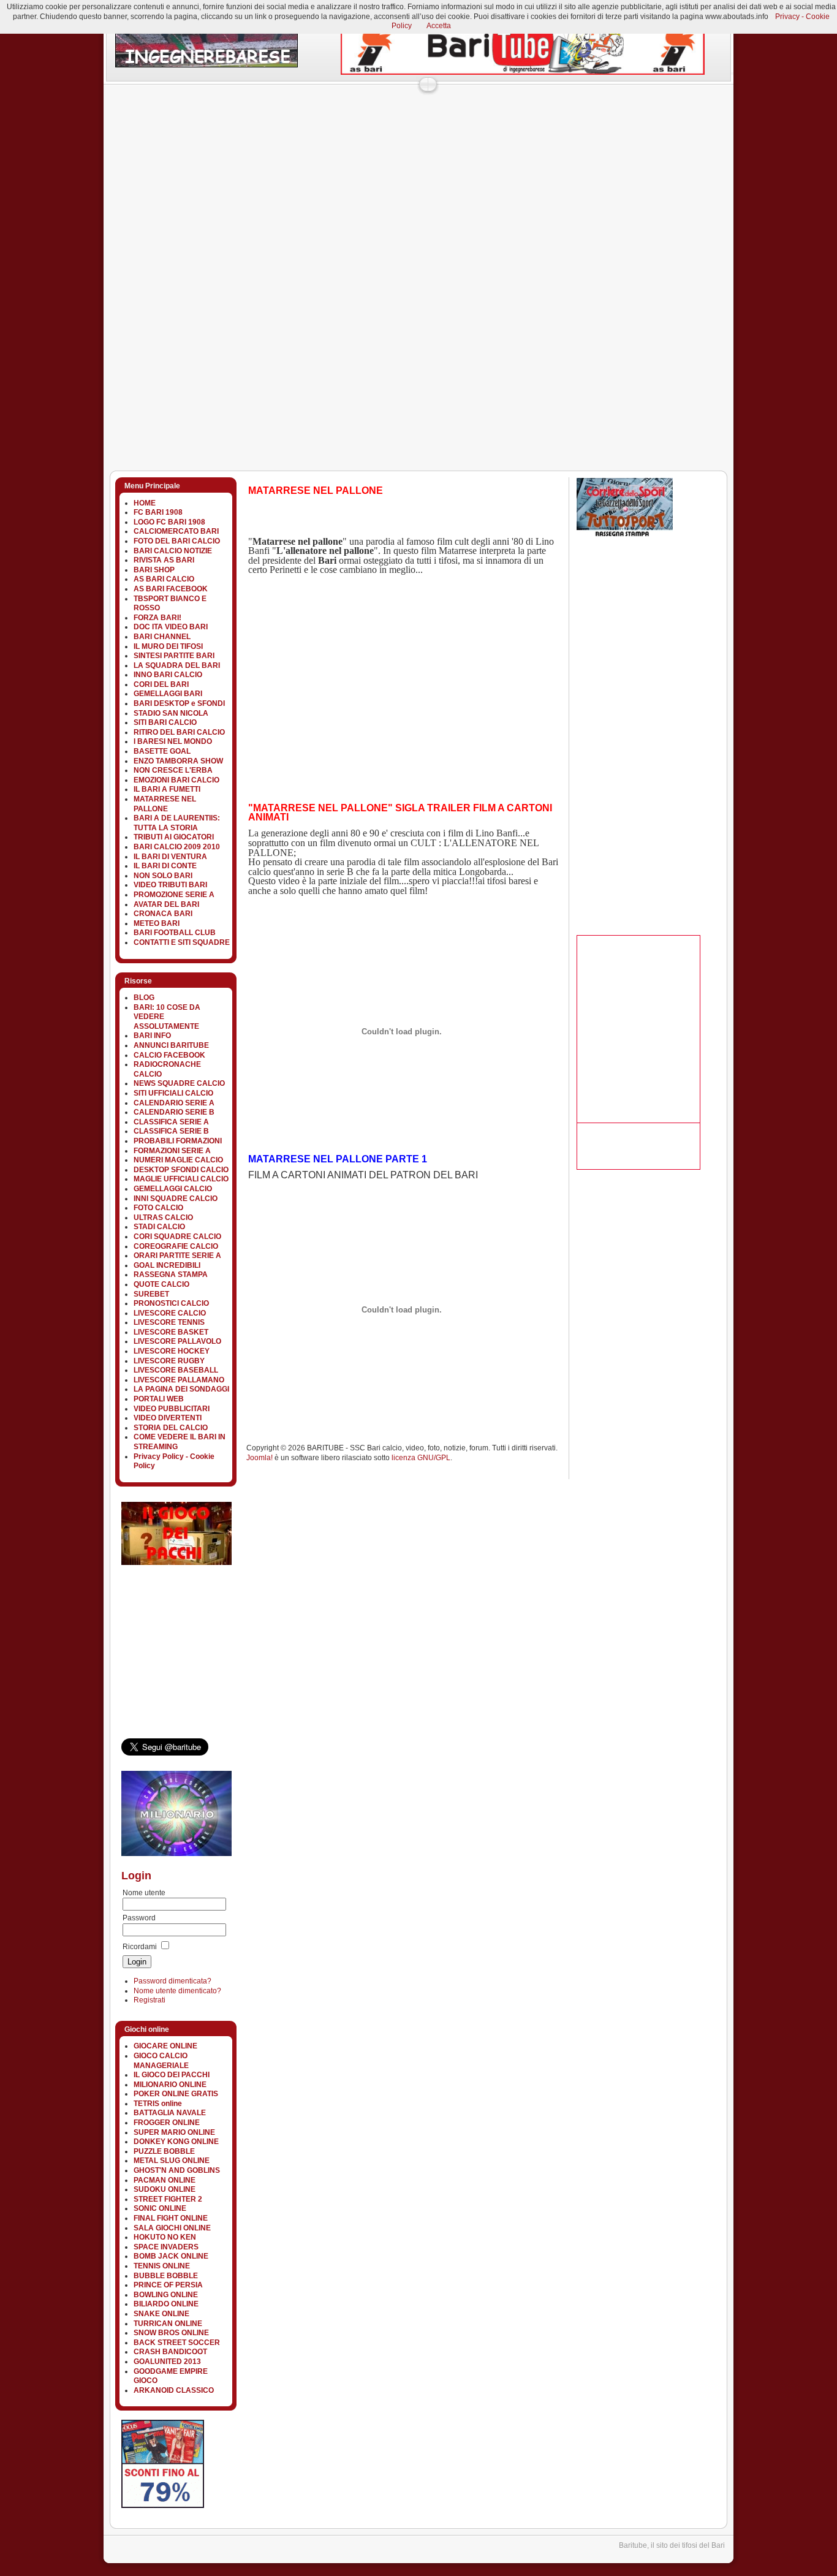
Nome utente (144, 1893)
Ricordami (140, 1947)
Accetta (439, 26)
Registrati (150, 2000)
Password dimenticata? (172, 1981)
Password (139, 1918)
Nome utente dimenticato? (177, 1991)
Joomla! (259, 1458)
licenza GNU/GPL (421, 1458)
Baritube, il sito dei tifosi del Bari (672, 2545)
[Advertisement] (326, 119)
